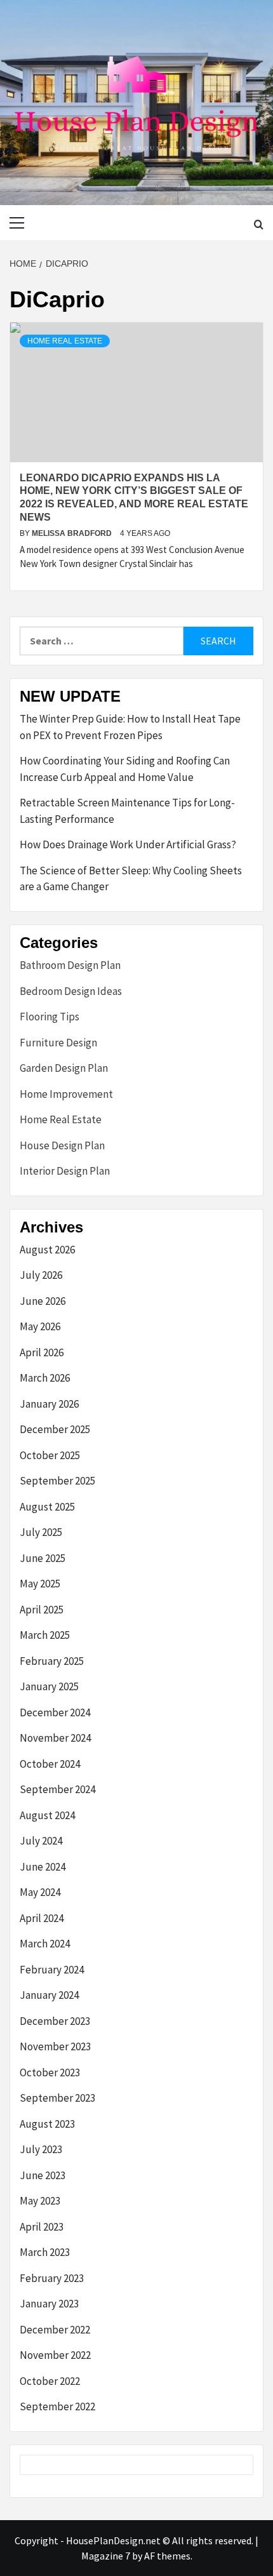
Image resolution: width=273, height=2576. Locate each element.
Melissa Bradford (73, 533)
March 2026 (45, 1378)
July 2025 (41, 1532)
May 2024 (40, 1892)
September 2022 (57, 2406)
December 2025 (55, 1429)
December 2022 (55, 2330)
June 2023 (43, 2175)
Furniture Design (58, 1043)
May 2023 (40, 2201)
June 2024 (43, 1867)
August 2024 (47, 1815)
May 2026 (40, 1326)
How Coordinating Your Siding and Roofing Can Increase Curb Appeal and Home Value (125, 769)
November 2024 (55, 1738)
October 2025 (50, 1455)
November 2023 (55, 2046)
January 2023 (49, 2304)
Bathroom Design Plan (70, 965)
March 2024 (45, 1944)
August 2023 (47, 2124)
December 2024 (55, 1712)
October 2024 (50, 1764)
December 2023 (55, 2021)
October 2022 (50, 2381)
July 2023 (41, 2149)
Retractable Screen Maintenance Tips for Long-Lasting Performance (127, 811)
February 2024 (52, 1970)
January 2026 (49, 1404)
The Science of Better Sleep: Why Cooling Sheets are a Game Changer (131, 879)
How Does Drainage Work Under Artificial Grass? (128, 844)
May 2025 (40, 1584)
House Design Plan (62, 1145)
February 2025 (52, 1661)
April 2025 (42, 1610)
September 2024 (57, 1789)
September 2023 (57, 2098)
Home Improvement (66, 1094)
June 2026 (43, 1301)
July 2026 (41, 1275)
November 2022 (55, 2355)
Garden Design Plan (64, 1068)
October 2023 (50, 2072)
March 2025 (45, 1635)
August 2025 (47, 1507)
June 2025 (43, 1558)
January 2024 (49, 1995)
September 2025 (57, 1481)
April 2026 (42, 1352)
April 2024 (42, 1918)
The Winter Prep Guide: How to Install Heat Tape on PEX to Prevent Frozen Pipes (130, 727)
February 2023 (52, 2278)
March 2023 (45, 2252)
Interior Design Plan (65, 1171)
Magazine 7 (106, 2556)
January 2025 (49, 1686)
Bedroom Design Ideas (71, 991)
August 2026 (47, 1250)
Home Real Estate (65, 341)
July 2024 (41, 1841)
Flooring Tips (50, 1017)
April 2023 (42, 2227)
